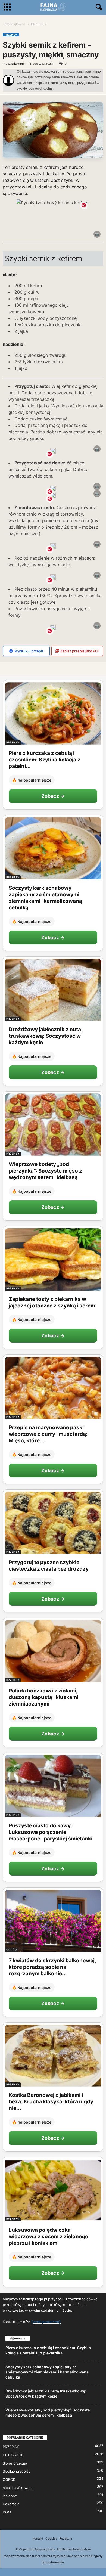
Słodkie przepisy (17, 2471)
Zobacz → (53, 796)
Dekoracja (11, 2504)
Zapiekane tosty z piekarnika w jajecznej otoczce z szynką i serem (52, 1302)
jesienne (10, 2496)
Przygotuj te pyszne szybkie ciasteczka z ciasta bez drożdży (49, 1566)
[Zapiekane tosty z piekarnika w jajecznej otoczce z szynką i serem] (53, 1259)
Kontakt (38, 2538)
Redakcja (66, 2538)
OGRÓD (11, 1950)
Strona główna (14, 24)
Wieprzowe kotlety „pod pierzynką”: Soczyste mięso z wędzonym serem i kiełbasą (45, 1171)
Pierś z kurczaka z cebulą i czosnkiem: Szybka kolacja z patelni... (45, 760)
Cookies (51, 2538)
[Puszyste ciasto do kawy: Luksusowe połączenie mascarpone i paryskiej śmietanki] (53, 1786)
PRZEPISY (11, 35)
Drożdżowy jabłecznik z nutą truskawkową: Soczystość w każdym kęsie (45, 1036)
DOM (7, 2512)
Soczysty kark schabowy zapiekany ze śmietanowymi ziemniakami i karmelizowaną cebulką (45, 898)
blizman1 (18, 64)
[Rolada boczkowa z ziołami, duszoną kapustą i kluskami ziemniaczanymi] (53, 1651)
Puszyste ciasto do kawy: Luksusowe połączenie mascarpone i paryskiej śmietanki (51, 1832)
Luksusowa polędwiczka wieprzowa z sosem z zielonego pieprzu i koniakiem (49, 2236)
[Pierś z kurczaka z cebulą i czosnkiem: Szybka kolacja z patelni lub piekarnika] (53, 713)
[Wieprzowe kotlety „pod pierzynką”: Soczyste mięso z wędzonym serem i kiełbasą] (53, 1125)
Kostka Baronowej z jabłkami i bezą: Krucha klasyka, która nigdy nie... (51, 2102)
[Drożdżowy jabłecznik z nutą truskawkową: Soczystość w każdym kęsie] (53, 990)
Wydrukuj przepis (29, 651)
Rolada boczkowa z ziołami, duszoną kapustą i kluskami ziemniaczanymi (43, 1697)
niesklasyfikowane (18, 2488)
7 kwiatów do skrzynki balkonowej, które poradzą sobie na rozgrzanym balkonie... (52, 1967)
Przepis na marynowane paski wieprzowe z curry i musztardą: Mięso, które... (48, 1434)
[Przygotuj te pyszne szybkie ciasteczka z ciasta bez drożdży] (53, 1523)
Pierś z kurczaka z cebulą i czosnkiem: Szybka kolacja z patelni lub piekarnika (48, 2350)
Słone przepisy (15, 2463)
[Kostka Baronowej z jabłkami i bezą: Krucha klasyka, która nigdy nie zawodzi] (53, 2056)
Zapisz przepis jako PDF (80, 651)
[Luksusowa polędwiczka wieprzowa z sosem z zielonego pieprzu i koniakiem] (53, 2190)
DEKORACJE (13, 2455)
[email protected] (46, 2322)
